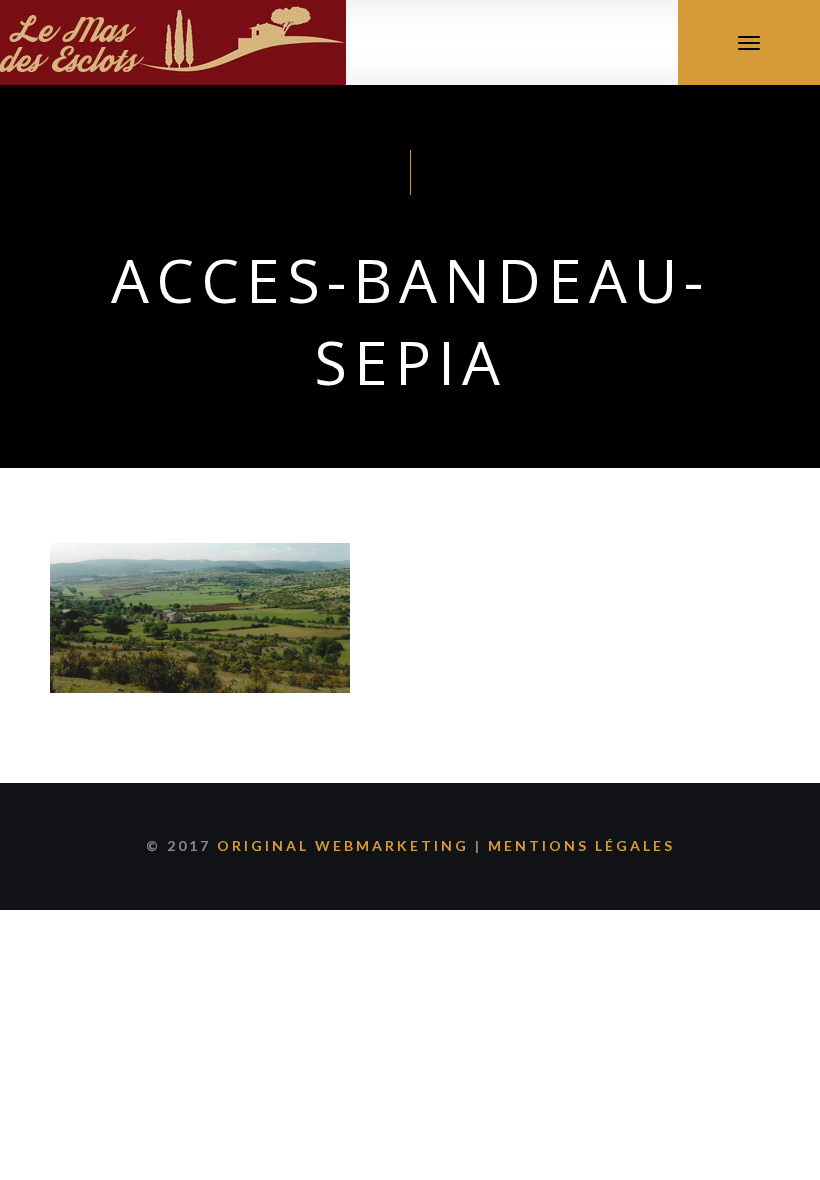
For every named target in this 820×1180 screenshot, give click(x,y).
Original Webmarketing (343, 845)
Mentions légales (581, 845)
